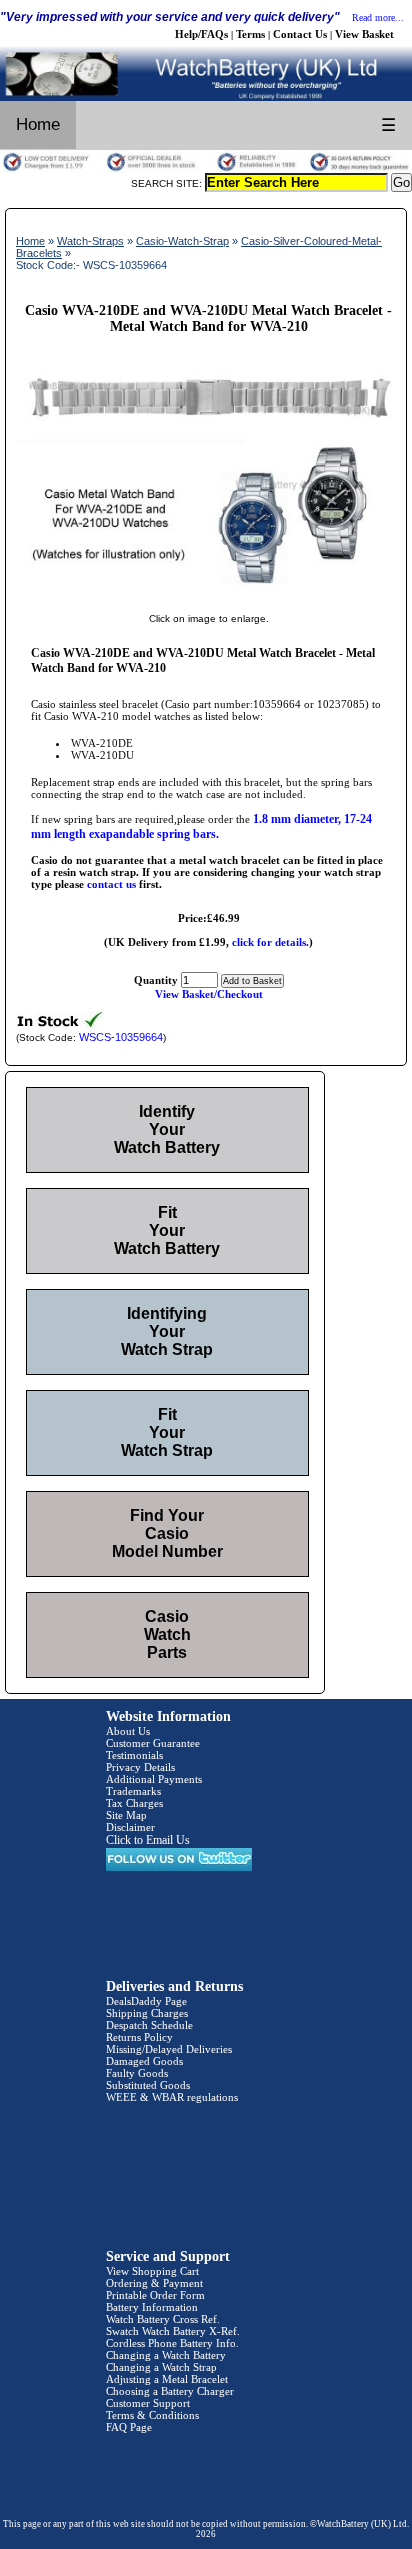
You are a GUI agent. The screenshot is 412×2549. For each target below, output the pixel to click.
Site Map (126, 1815)
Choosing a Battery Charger (170, 2391)
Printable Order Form (155, 2295)
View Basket (364, 34)
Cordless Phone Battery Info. (172, 2343)
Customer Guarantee (153, 1743)
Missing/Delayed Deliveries (169, 2049)
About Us (128, 1731)
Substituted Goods (148, 2085)
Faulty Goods (137, 2073)
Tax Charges (134, 1803)
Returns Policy (139, 2037)
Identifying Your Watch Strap (167, 1331)
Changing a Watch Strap (161, 2367)
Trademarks (133, 1791)
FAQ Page (129, 2427)
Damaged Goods (144, 2061)
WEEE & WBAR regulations (172, 2097)
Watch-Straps (90, 241)
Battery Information (152, 2307)
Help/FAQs (201, 34)
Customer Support (148, 2403)
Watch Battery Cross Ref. (163, 2319)
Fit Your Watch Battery (167, 1230)
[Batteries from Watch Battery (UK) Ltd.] (206, 97)
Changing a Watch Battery (166, 2355)
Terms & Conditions (152, 2415)
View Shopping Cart (152, 2271)
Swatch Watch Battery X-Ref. (173, 2331)
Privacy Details (140, 1767)
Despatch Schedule (149, 2025)
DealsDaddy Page (146, 2001)
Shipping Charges (147, 2013)
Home (38, 124)
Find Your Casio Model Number (167, 1533)
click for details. (270, 942)
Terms (250, 34)
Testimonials (134, 1755)
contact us (111, 884)
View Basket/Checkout (209, 994)
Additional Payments (154, 1779)
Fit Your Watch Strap (167, 1432)
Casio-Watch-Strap (182, 241)
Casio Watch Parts (167, 1634)
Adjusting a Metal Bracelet (167, 2379)
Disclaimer (130, 1827)
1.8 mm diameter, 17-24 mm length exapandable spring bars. (201, 826)
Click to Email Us (148, 1840)
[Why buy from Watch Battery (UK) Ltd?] (206, 169)
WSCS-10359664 (121, 1037)
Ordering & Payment (154, 2283)
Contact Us (300, 34)
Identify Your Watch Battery (167, 1129)
